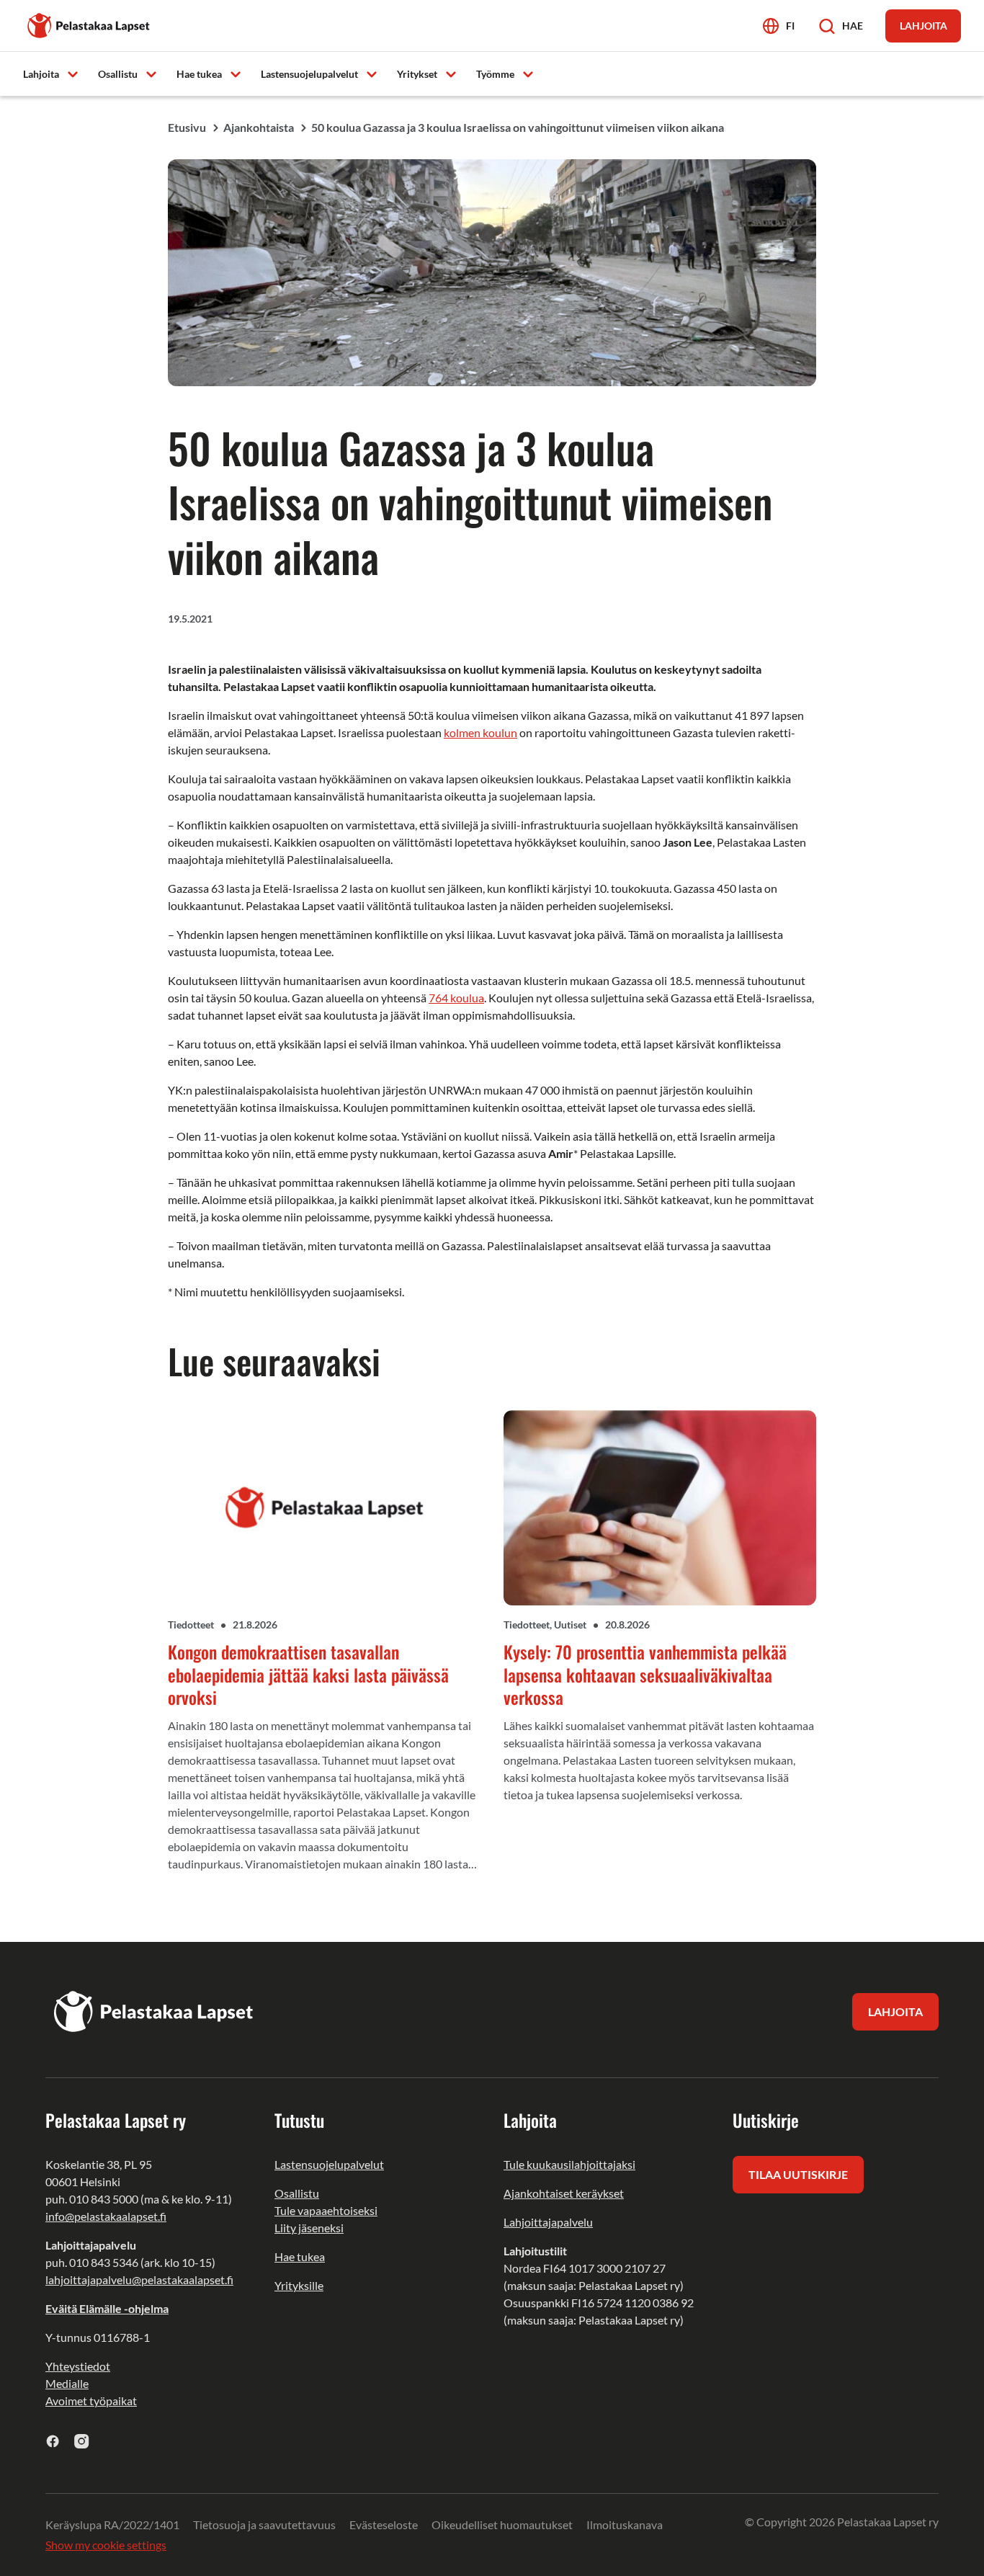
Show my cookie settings (106, 2545)
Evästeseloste (384, 2524)
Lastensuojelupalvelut (329, 2164)
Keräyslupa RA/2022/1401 (112, 2524)
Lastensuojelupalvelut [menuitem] (309, 74)
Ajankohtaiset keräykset (564, 2193)
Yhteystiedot (78, 2366)
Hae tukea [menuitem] (199, 74)
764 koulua (456, 998)
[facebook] (53, 2441)
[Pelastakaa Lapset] (89, 24)
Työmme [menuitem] (495, 74)
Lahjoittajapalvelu (548, 2222)
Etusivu (187, 127)
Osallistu (297, 2193)
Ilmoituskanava (625, 2524)
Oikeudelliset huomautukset (502, 2524)
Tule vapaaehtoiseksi (326, 2210)
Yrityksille (299, 2285)
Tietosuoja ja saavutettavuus (264, 2524)
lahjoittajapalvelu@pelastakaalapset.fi (139, 2279)
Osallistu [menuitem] (118, 74)
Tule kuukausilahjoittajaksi (569, 2164)
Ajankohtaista (259, 127)
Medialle (67, 2383)
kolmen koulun (480, 732)
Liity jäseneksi (309, 2228)
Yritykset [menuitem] (417, 74)
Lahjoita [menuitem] (41, 74)
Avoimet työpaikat (91, 2401)
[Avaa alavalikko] (73, 73)
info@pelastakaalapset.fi (106, 2216)
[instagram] (82, 2441)
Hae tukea (300, 2256)
